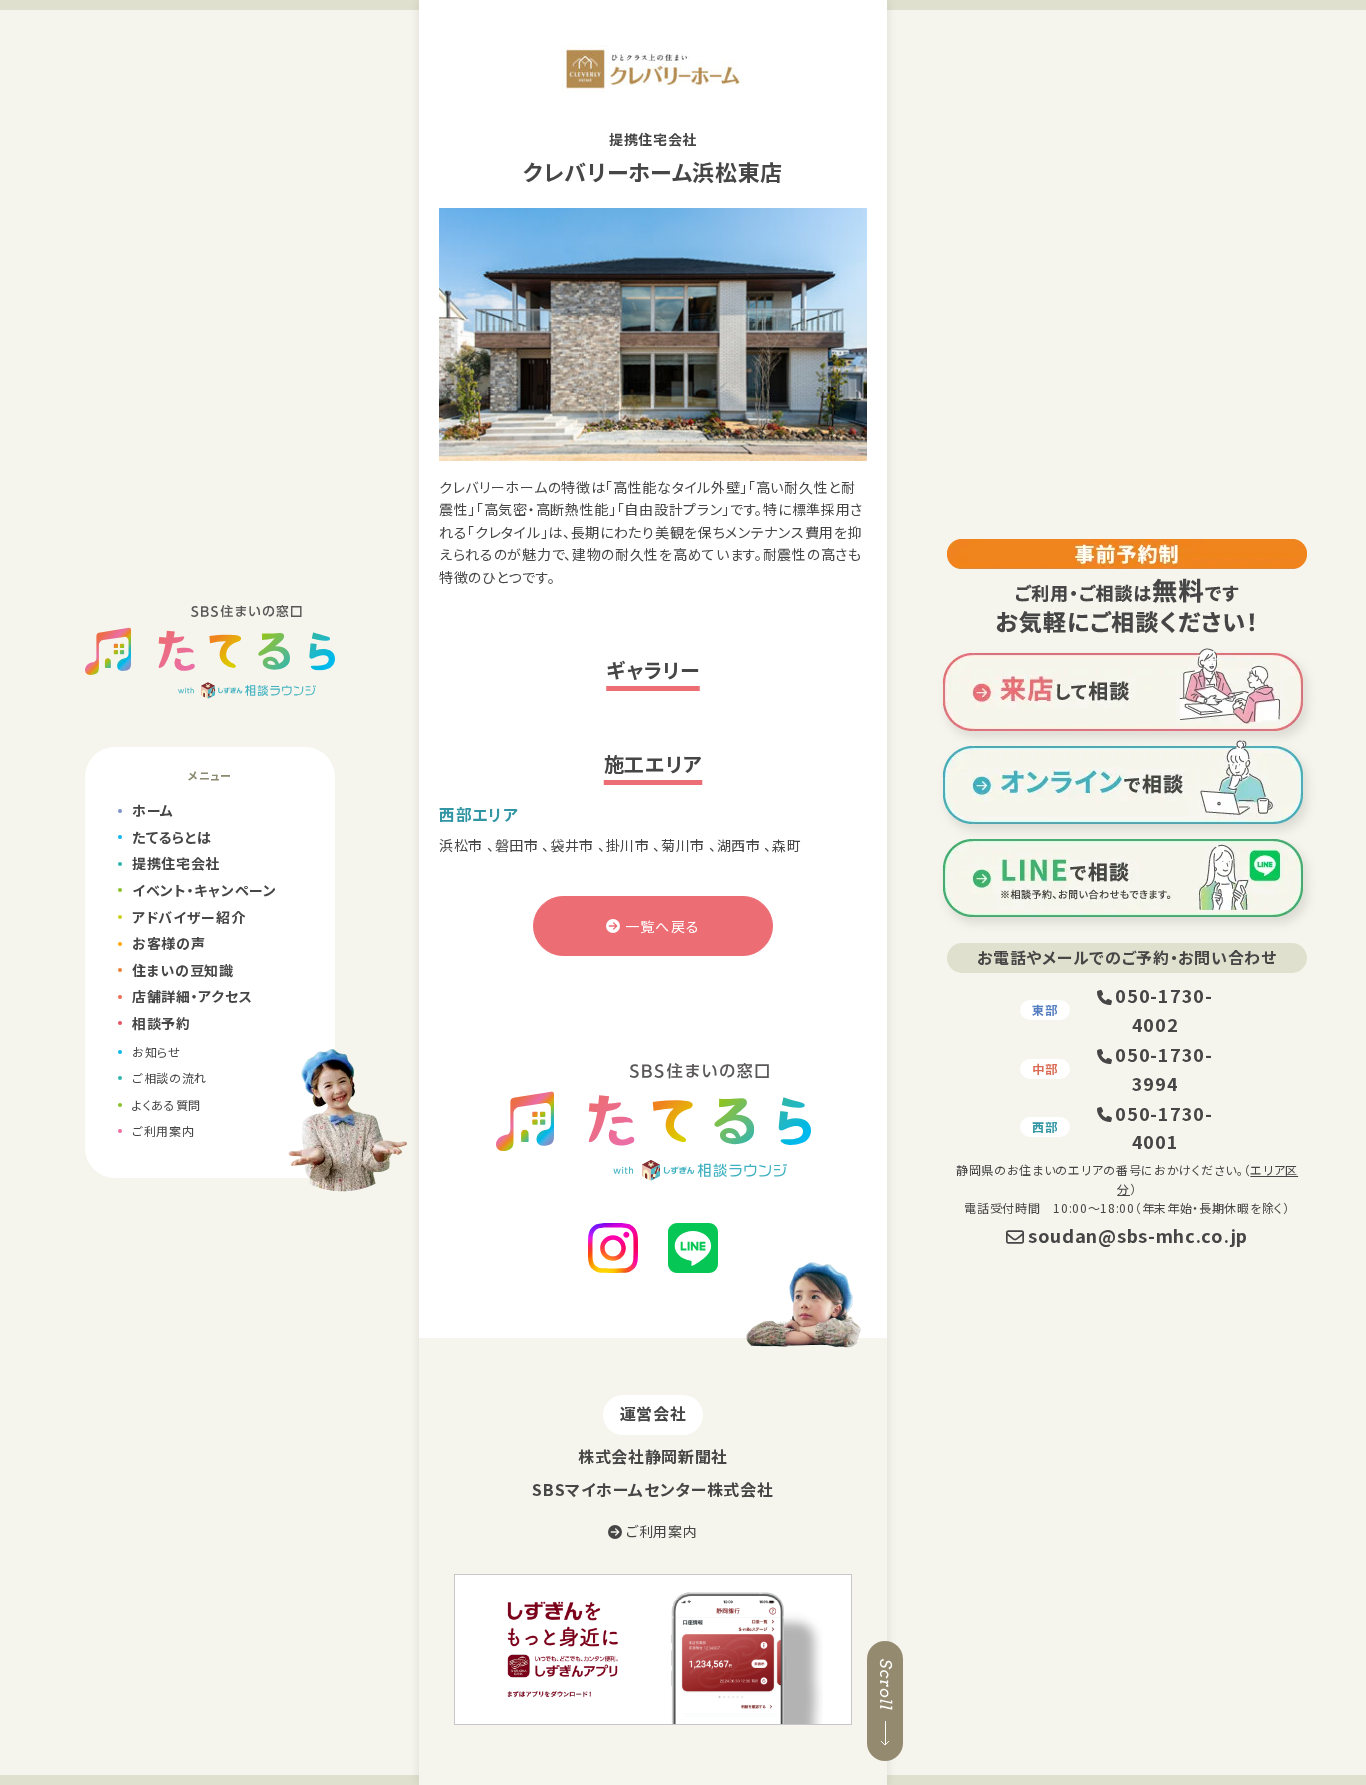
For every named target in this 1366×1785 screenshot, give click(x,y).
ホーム (153, 810)
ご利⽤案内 (659, 1531)
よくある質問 (166, 1104)
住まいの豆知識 (183, 970)
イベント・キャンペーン (204, 890)
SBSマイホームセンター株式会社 (652, 1489)
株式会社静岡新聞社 (653, 1456)
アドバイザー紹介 (189, 917)
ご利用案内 (163, 1130)
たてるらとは (172, 837)
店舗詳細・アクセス (192, 996)
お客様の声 (169, 943)
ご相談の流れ (169, 1077)
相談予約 (161, 1023)
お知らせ (156, 1051)
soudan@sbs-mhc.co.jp (1138, 1235)
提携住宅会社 (176, 863)
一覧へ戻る (663, 926)
